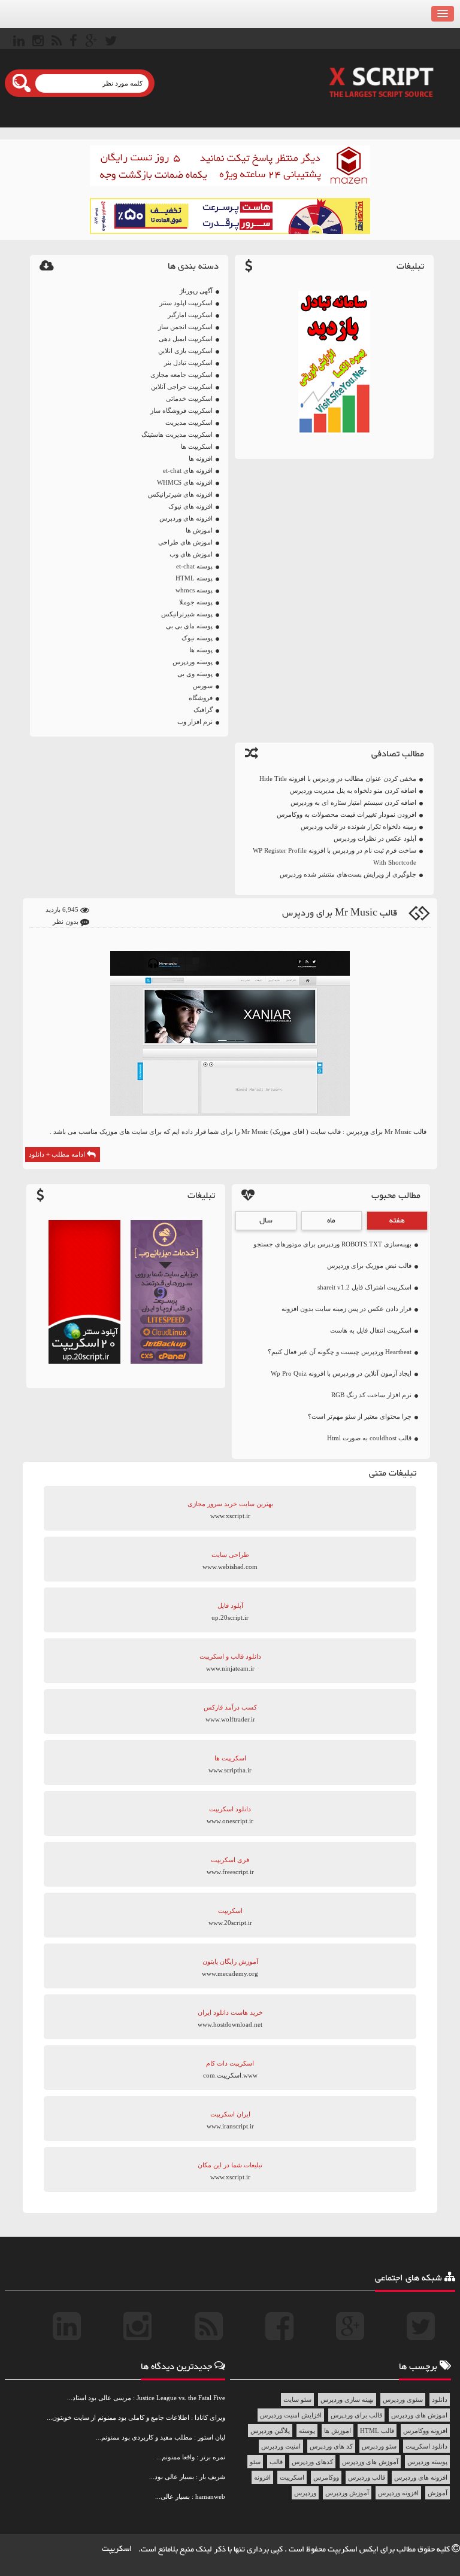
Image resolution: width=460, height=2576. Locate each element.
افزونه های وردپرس (186, 518)
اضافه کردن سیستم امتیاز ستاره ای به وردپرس (353, 802)
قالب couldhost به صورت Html (369, 1438)
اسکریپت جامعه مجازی (181, 375)
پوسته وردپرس (193, 662)
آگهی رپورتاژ (196, 291)
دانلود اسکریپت (426, 2446)
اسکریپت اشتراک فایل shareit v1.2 (364, 1287)
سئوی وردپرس (403, 2399)
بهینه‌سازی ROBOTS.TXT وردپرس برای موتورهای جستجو (332, 1244)
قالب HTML (377, 2431)
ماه (331, 1221)
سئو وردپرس (379, 2446)
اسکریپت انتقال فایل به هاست (371, 1330)
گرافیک (203, 710)
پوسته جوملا (196, 602)
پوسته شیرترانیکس (187, 614)
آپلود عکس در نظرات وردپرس (375, 838)
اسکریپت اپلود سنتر (186, 303)
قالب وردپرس (367, 2477)
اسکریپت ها (197, 446)
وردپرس (305, 2493)
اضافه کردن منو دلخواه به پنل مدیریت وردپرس (353, 790)
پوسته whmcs (194, 590)
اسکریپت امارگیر (190, 315)
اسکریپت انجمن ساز (185, 327)
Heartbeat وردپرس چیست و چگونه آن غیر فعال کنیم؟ (340, 1352)
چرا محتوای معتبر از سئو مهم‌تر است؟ (360, 1416)
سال (266, 1221)
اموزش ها (199, 530)
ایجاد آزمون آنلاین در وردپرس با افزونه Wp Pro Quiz (341, 1373)
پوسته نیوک (197, 638)
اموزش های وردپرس (419, 2415)
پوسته (307, 2431)
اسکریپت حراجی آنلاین (182, 387)
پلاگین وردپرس (270, 2431)
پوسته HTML (194, 578)
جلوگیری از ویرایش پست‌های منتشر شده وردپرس (348, 874)
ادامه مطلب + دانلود (58, 1154)
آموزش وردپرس (347, 2493)
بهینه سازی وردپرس (347, 2399)
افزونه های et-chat (188, 470)
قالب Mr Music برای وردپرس (340, 913)
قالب (276, 2462)
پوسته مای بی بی (189, 626)
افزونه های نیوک (190, 506)
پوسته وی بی (195, 674)
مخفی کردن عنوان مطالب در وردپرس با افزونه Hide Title (338, 778)
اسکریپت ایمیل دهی (186, 339)
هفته (397, 1221)
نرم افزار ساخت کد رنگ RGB (371, 1395)
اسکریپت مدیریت (189, 422)
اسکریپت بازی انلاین (185, 351)
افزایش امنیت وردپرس (291, 2415)
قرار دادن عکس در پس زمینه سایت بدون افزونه (346, 1309)
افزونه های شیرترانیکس (180, 494)
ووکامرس (326, 2477)
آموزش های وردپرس (370, 2462)
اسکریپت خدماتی (189, 399)
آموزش (438, 2493)
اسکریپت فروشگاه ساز (181, 410)
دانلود (440, 2399)
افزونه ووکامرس (425, 2431)
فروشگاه (201, 698)
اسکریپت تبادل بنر (188, 363)
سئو (255, 2462)
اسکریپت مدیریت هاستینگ (177, 434)
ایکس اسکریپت (354, 2550)
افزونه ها (201, 458)
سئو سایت (297, 2399)
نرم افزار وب (195, 722)
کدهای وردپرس (312, 2462)
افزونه (262, 2477)
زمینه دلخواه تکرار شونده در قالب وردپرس (358, 826)
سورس (203, 686)
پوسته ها (201, 650)
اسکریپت (292, 2477)
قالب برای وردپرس (356, 2415)
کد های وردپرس (331, 2446)
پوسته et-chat (194, 566)
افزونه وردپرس (398, 2493)
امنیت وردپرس (281, 2446)
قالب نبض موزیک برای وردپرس (369, 1266)
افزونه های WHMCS (185, 482)
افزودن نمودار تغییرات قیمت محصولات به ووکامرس (346, 814)
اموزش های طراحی (185, 542)
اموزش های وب (191, 554)
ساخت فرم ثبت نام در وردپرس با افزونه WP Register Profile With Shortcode (335, 856)
